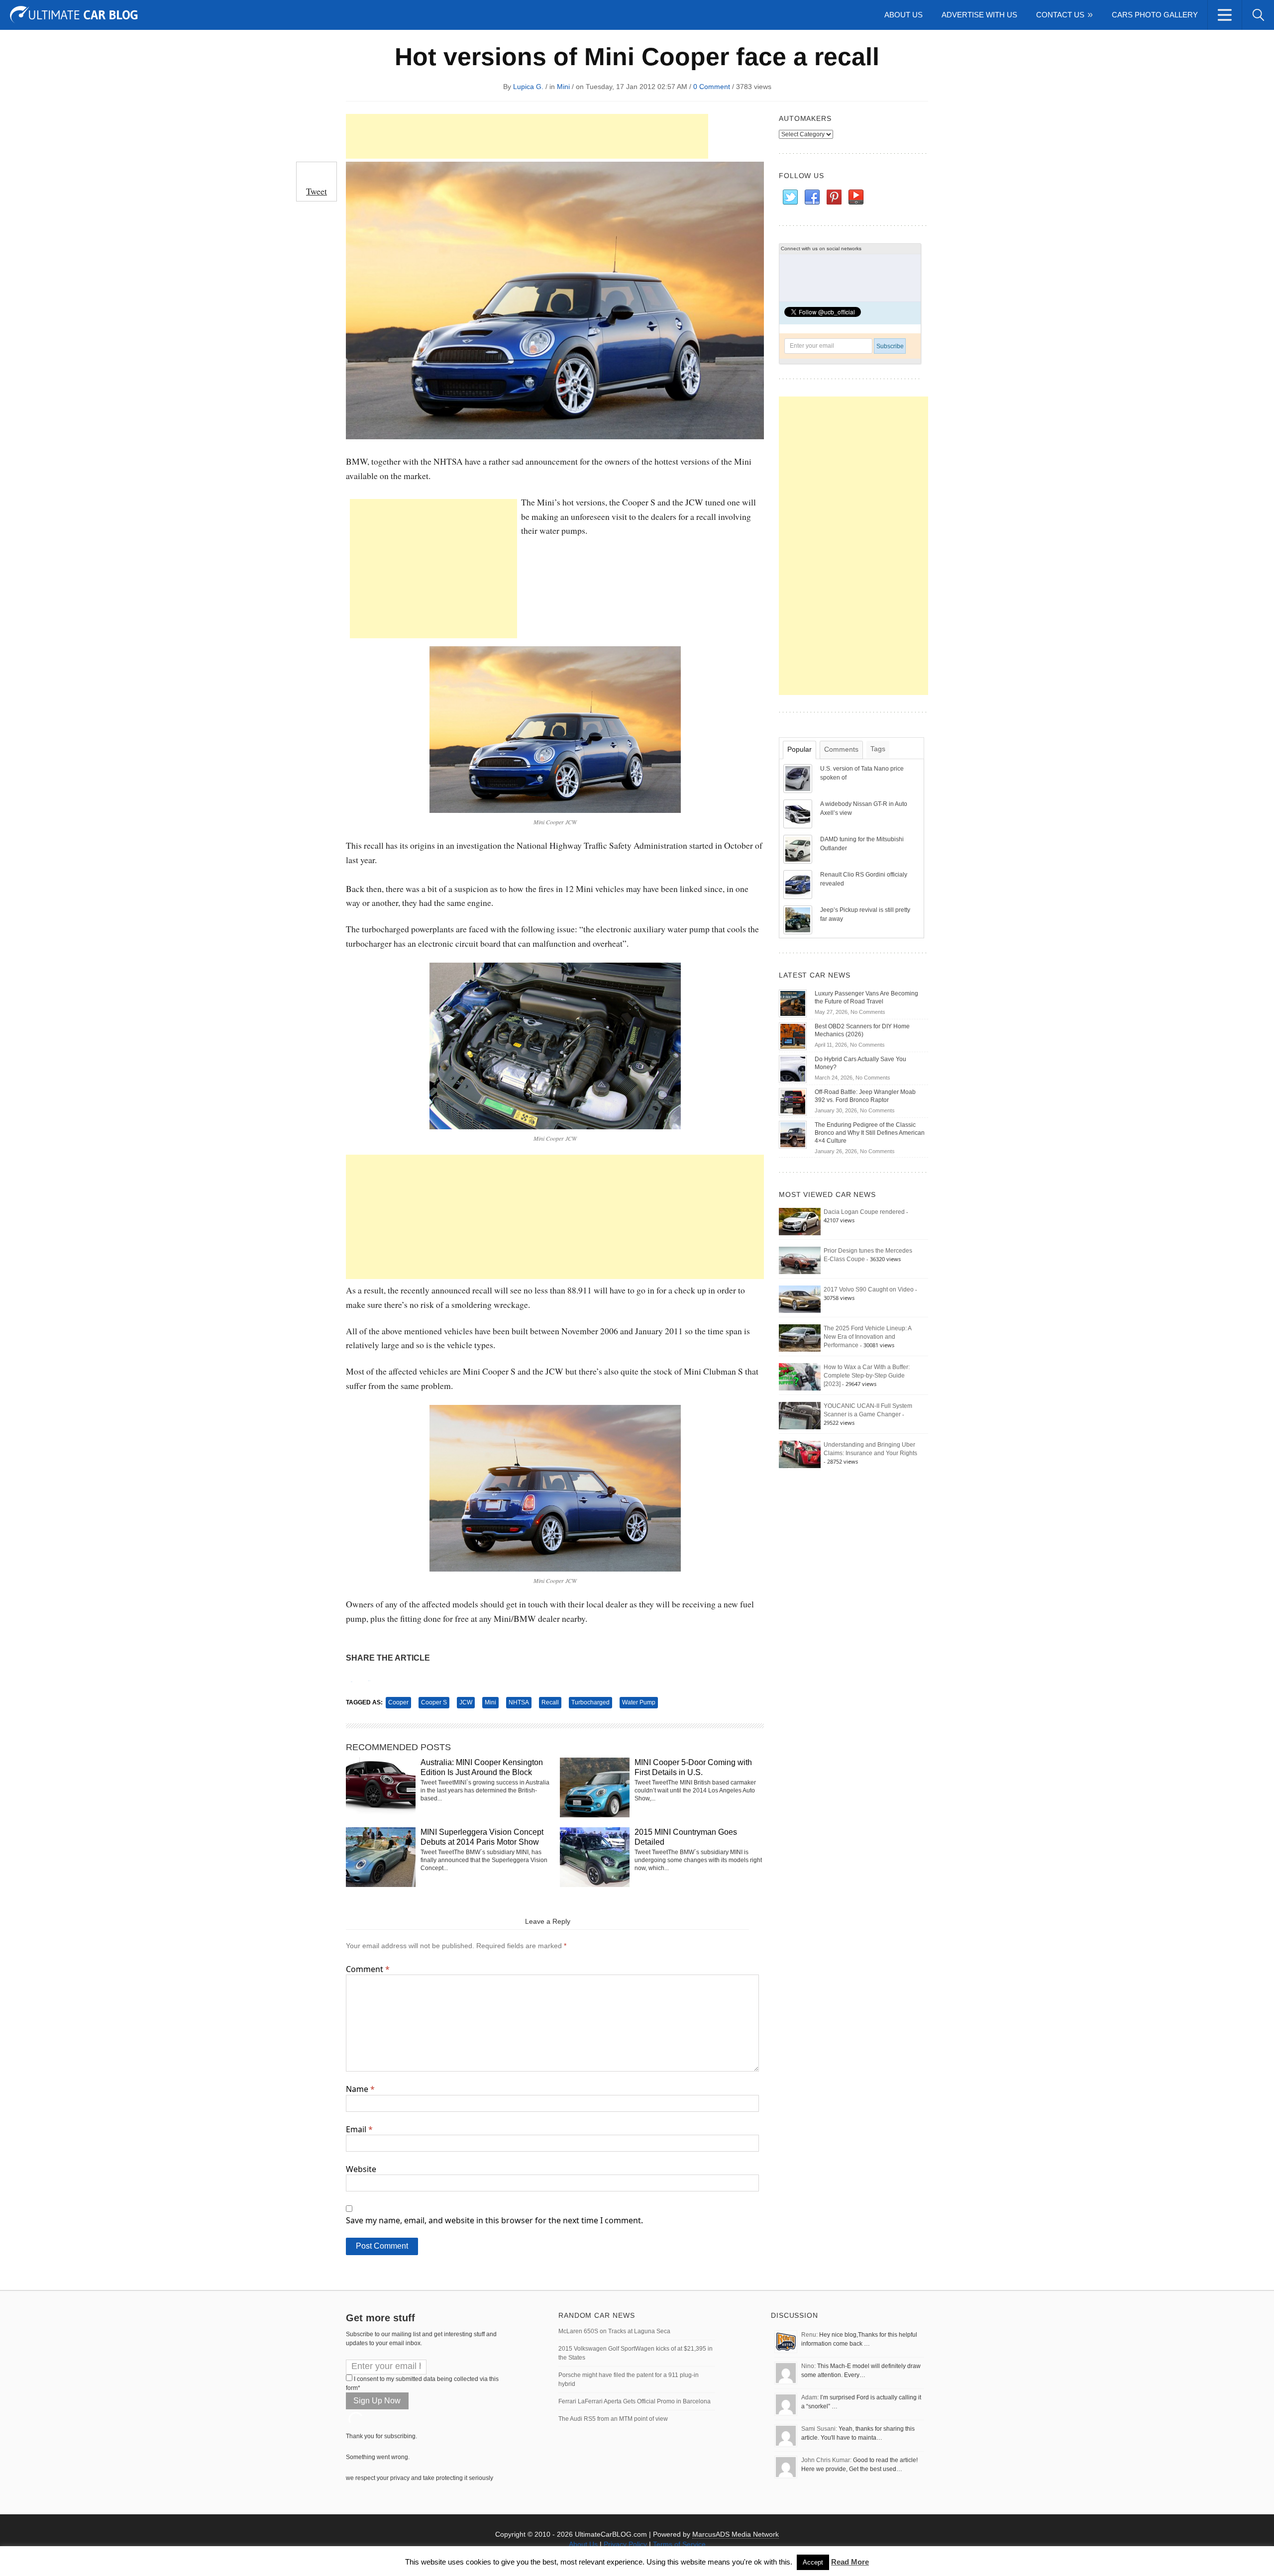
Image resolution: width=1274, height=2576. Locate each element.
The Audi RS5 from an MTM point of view (613, 2419)
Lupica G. (528, 87)
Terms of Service (679, 2544)
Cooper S (434, 1702)
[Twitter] (790, 198)
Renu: (809, 2335)
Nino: (808, 2366)
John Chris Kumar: (826, 2460)
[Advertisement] (527, 136)
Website (361, 2169)
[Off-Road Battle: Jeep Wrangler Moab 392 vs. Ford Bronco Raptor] (793, 1101)
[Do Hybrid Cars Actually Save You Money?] (793, 1069)
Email (359, 2129)
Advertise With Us (979, 15)
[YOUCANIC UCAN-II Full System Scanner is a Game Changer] (800, 1415)
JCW (466, 1702)
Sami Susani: (819, 2429)
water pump (639, 1702)
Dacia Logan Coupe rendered (864, 1212)
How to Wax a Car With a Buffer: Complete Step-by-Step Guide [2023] (867, 1376)
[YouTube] (855, 198)
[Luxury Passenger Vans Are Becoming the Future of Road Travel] (793, 1003)
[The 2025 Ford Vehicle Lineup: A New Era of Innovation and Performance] (800, 1338)
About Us (903, 15)
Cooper (398, 1702)
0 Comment (712, 87)
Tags (878, 749)
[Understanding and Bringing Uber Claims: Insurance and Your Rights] (800, 1454)
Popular (799, 749)
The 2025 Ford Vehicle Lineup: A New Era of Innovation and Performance (867, 1337)
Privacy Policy (625, 2544)
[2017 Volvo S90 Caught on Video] (800, 1299)
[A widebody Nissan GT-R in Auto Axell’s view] (799, 813)
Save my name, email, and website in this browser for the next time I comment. (494, 2220)
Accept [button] (813, 2562)
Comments (841, 749)
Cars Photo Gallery (1155, 15)
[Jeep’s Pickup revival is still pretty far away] (799, 919)
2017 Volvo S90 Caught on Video (869, 1289)
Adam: (810, 2397)
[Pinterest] (834, 198)
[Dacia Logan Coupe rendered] (800, 1221)
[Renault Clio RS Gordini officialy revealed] (799, 884)
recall (550, 1702)
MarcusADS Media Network (736, 2534)
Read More (850, 2562)
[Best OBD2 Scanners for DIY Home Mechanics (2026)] (793, 1036)
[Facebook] (812, 198)
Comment (368, 1969)
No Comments (868, 1012)
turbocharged (590, 1702)
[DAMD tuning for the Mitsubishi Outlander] (799, 849)
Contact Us (1060, 15)
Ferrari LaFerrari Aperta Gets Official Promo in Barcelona (635, 2401)
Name (360, 2089)
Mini (563, 87)
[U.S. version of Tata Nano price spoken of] (799, 778)
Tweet (317, 191)
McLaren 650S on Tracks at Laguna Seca (614, 2331)
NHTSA (519, 1702)
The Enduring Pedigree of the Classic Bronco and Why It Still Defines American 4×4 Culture (870, 1133)
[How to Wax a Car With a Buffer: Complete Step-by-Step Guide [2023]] (800, 1377)
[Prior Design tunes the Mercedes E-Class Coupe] (800, 1260)
